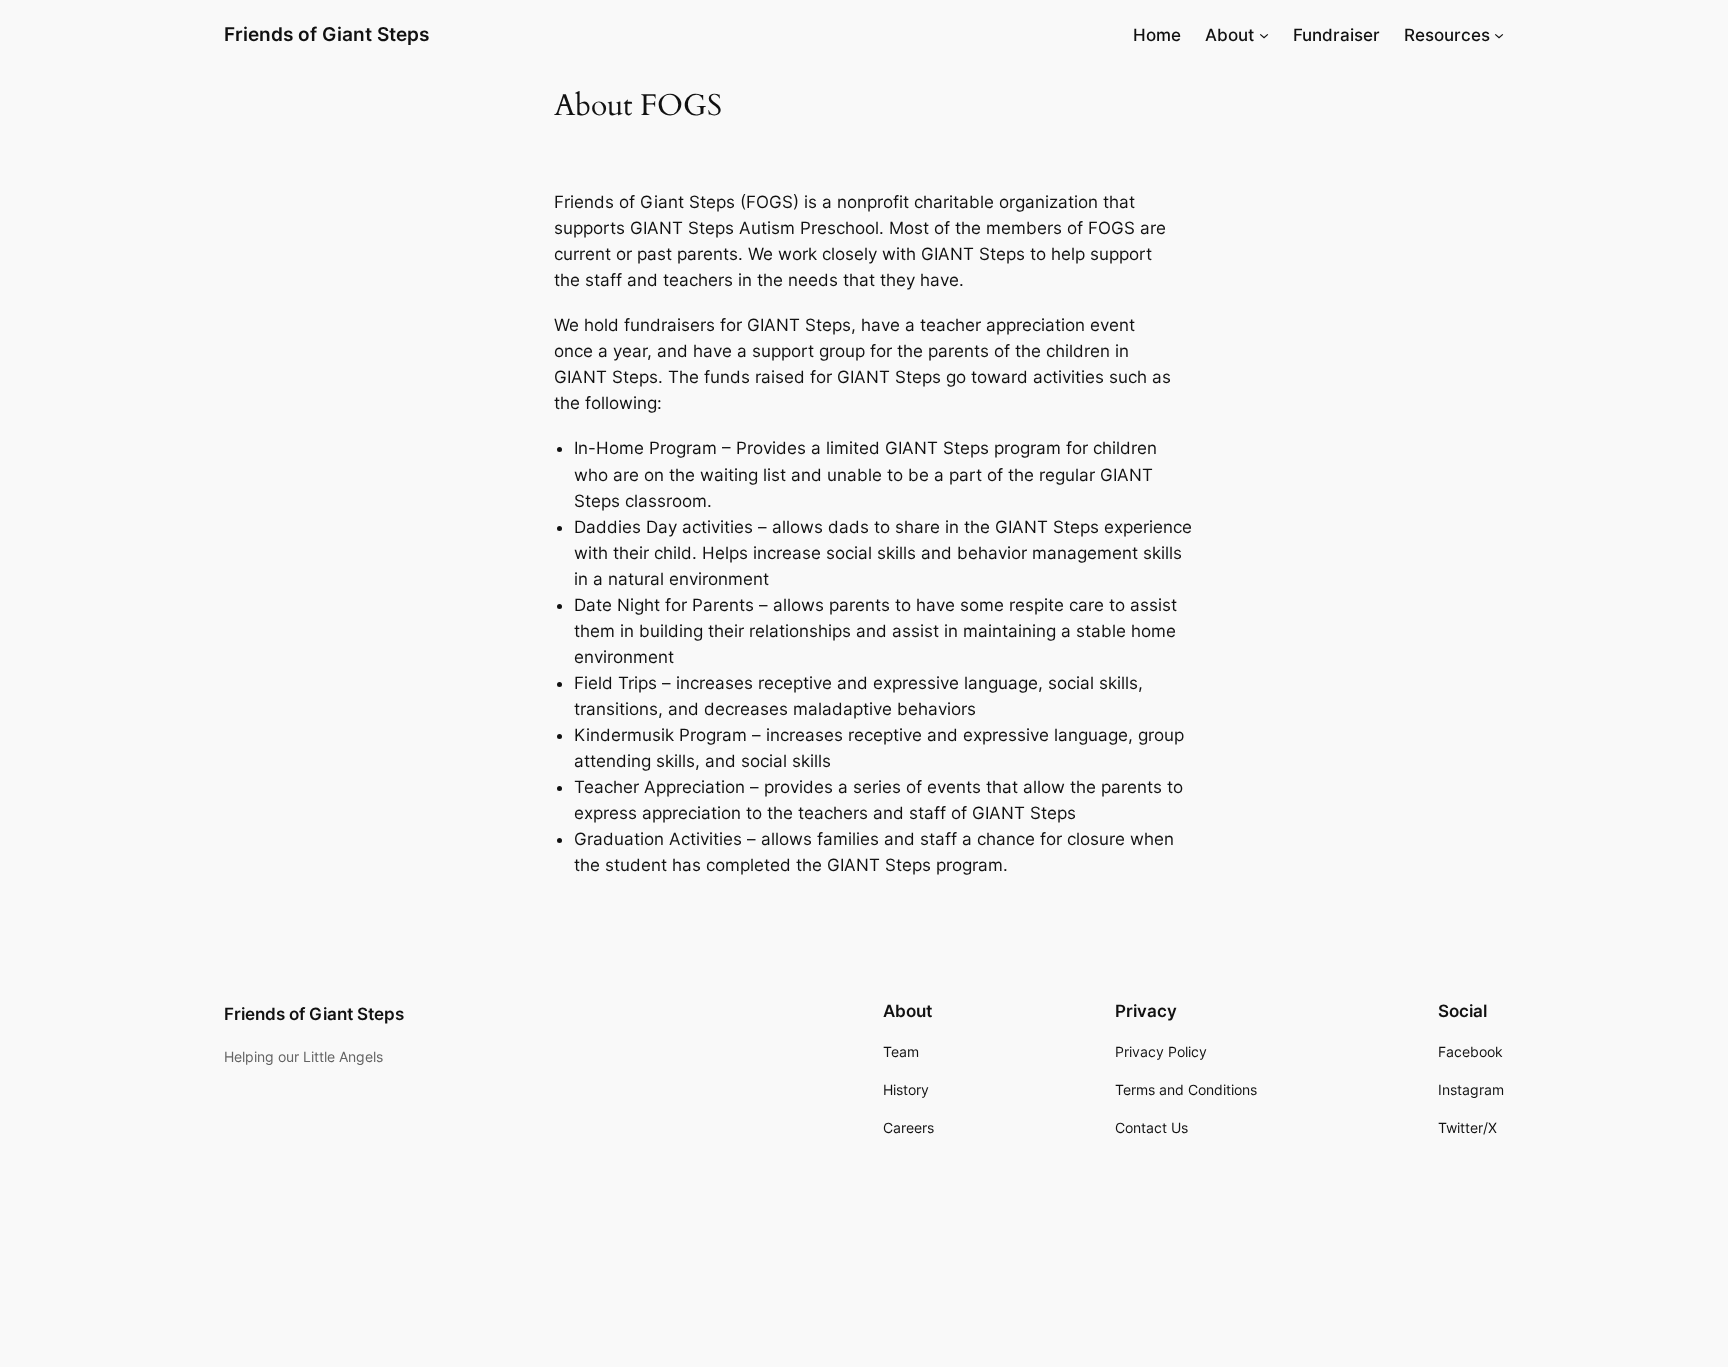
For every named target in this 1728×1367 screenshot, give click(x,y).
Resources (1447, 35)
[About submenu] (1264, 35)
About (1229, 35)
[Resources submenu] (1499, 35)
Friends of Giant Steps (326, 34)
